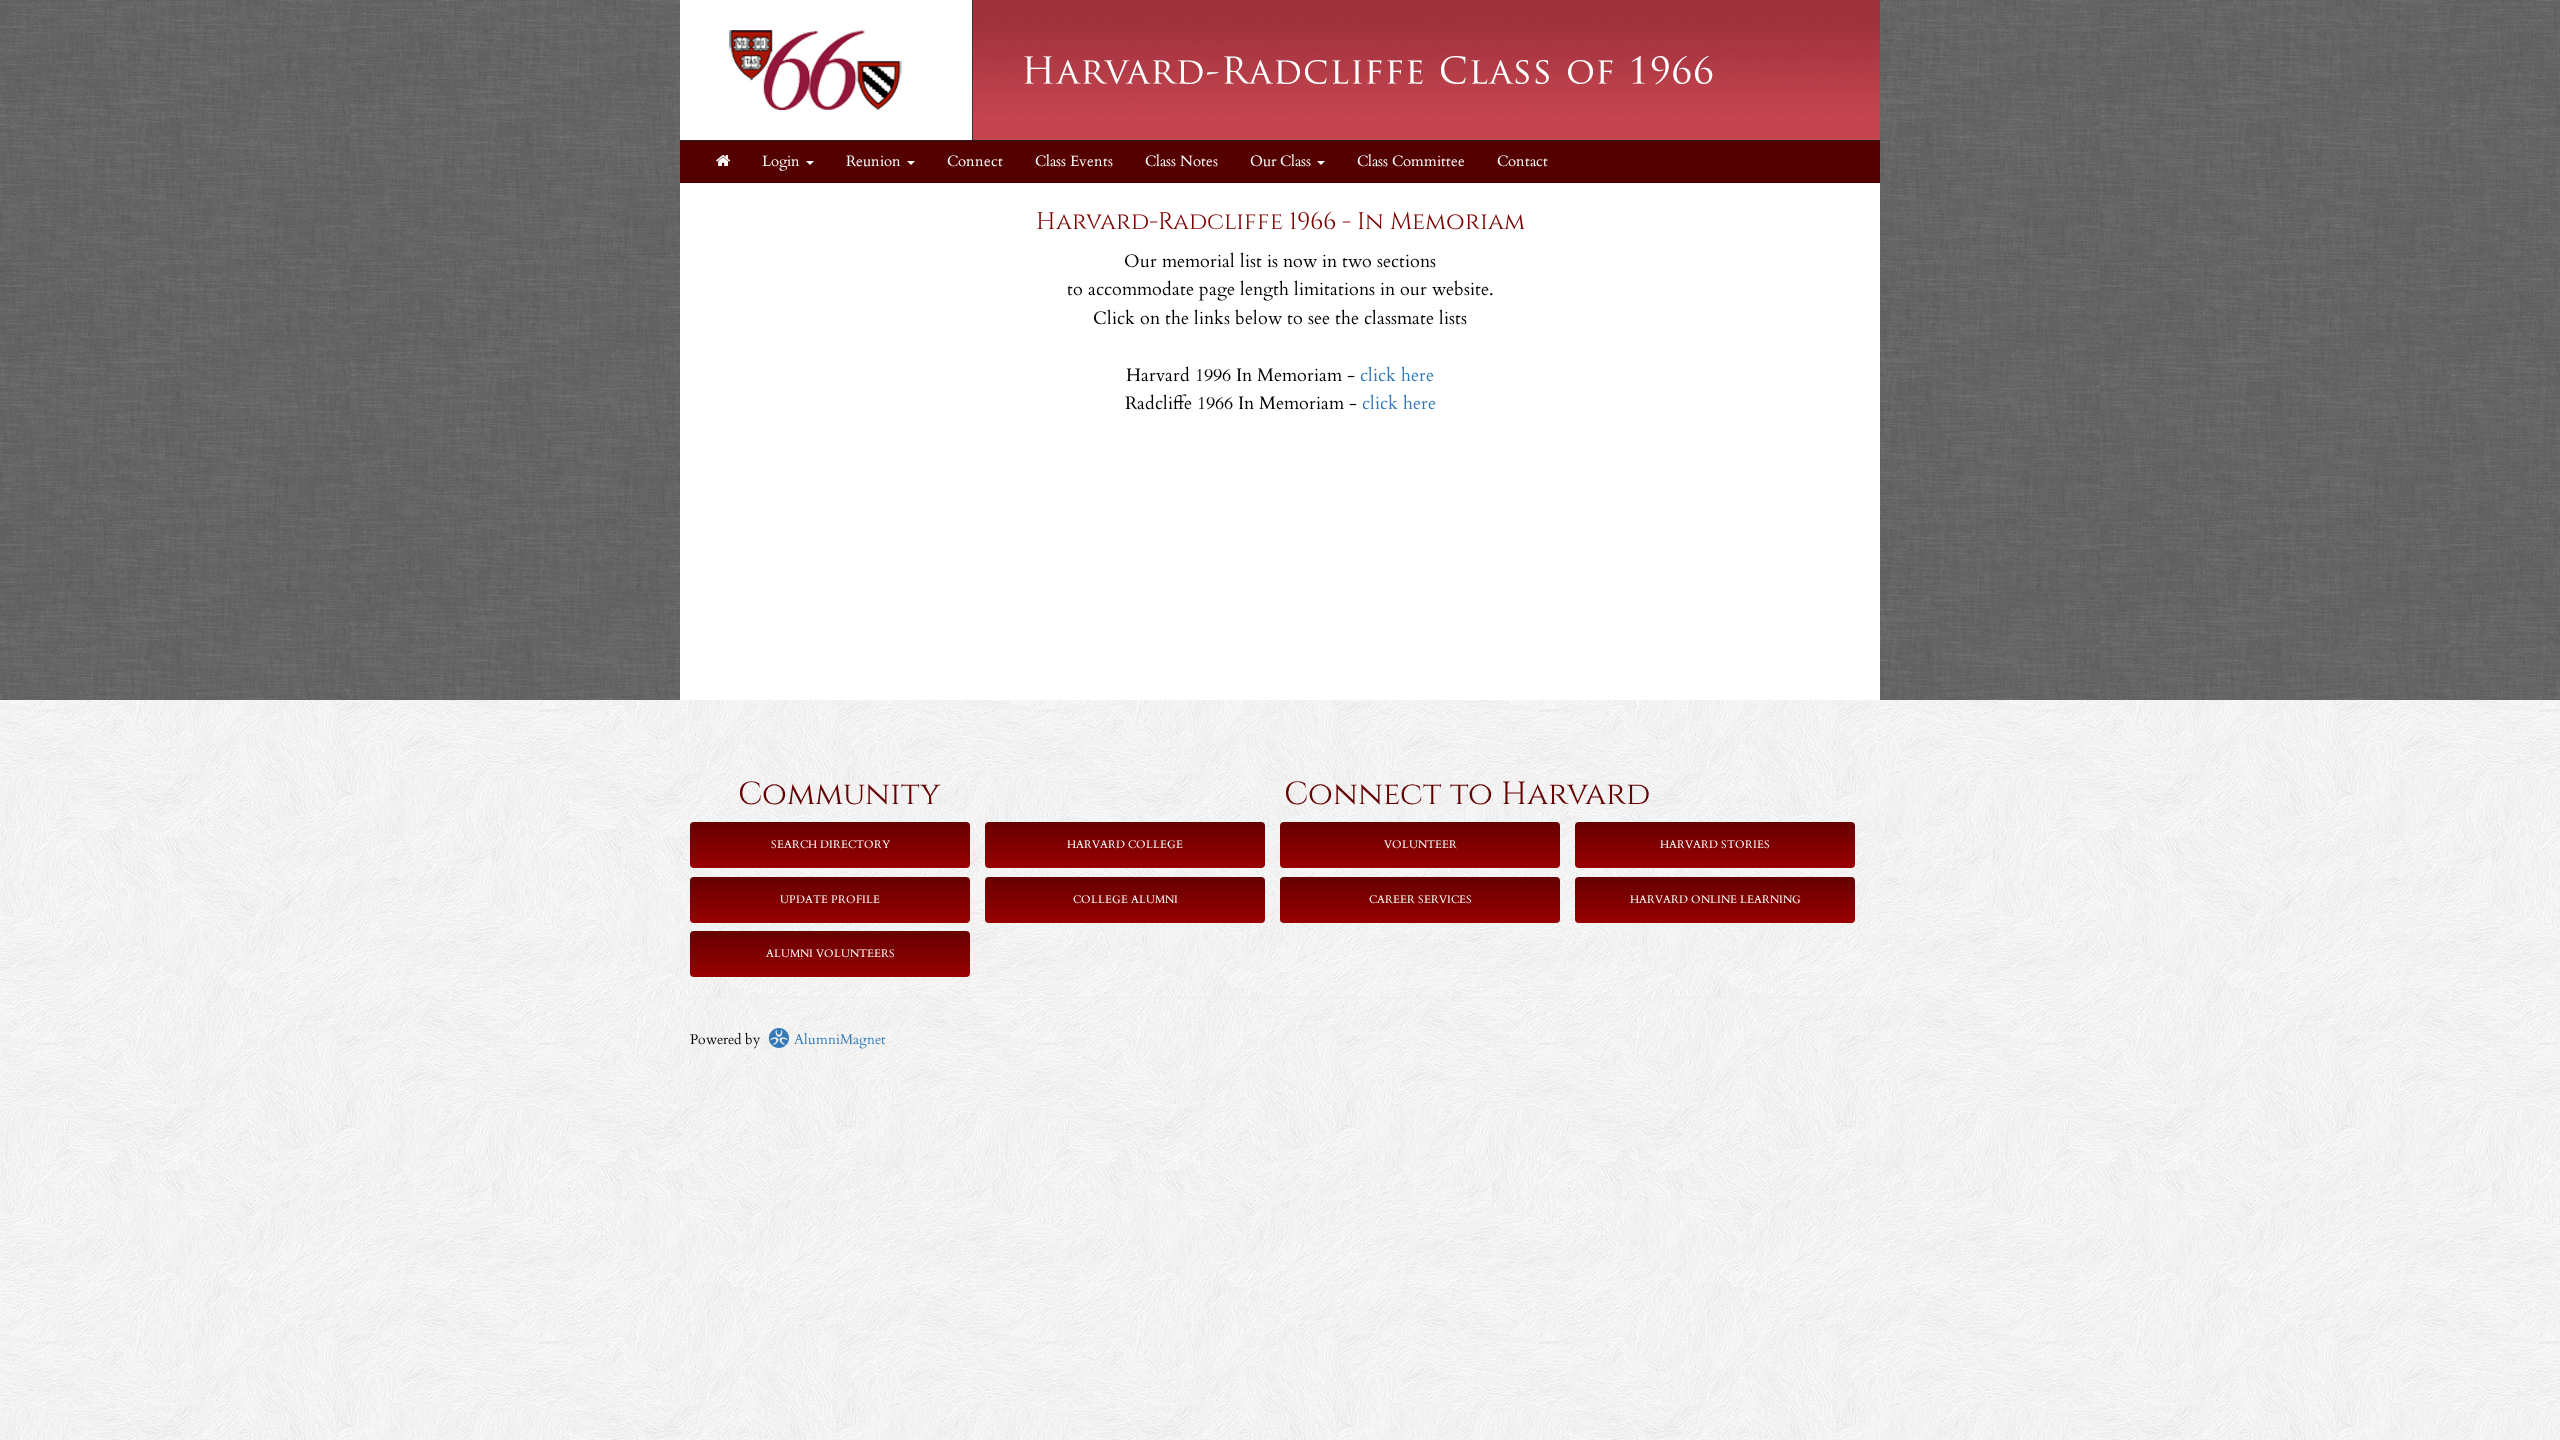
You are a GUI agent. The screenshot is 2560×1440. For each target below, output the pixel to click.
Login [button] (783, 161)
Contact (1522, 161)
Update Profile (830, 899)
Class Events (1074, 161)
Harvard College (1125, 844)
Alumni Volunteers (830, 953)
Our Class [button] (1282, 161)
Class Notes (1181, 161)
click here (1397, 375)
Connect (975, 161)
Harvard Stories (1715, 844)
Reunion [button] (875, 161)
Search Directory (830, 844)
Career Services (1420, 899)
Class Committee (1411, 161)
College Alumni (1125, 899)
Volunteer (1420, 844)
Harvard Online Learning (1715, 899)
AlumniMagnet (837, 1039)
